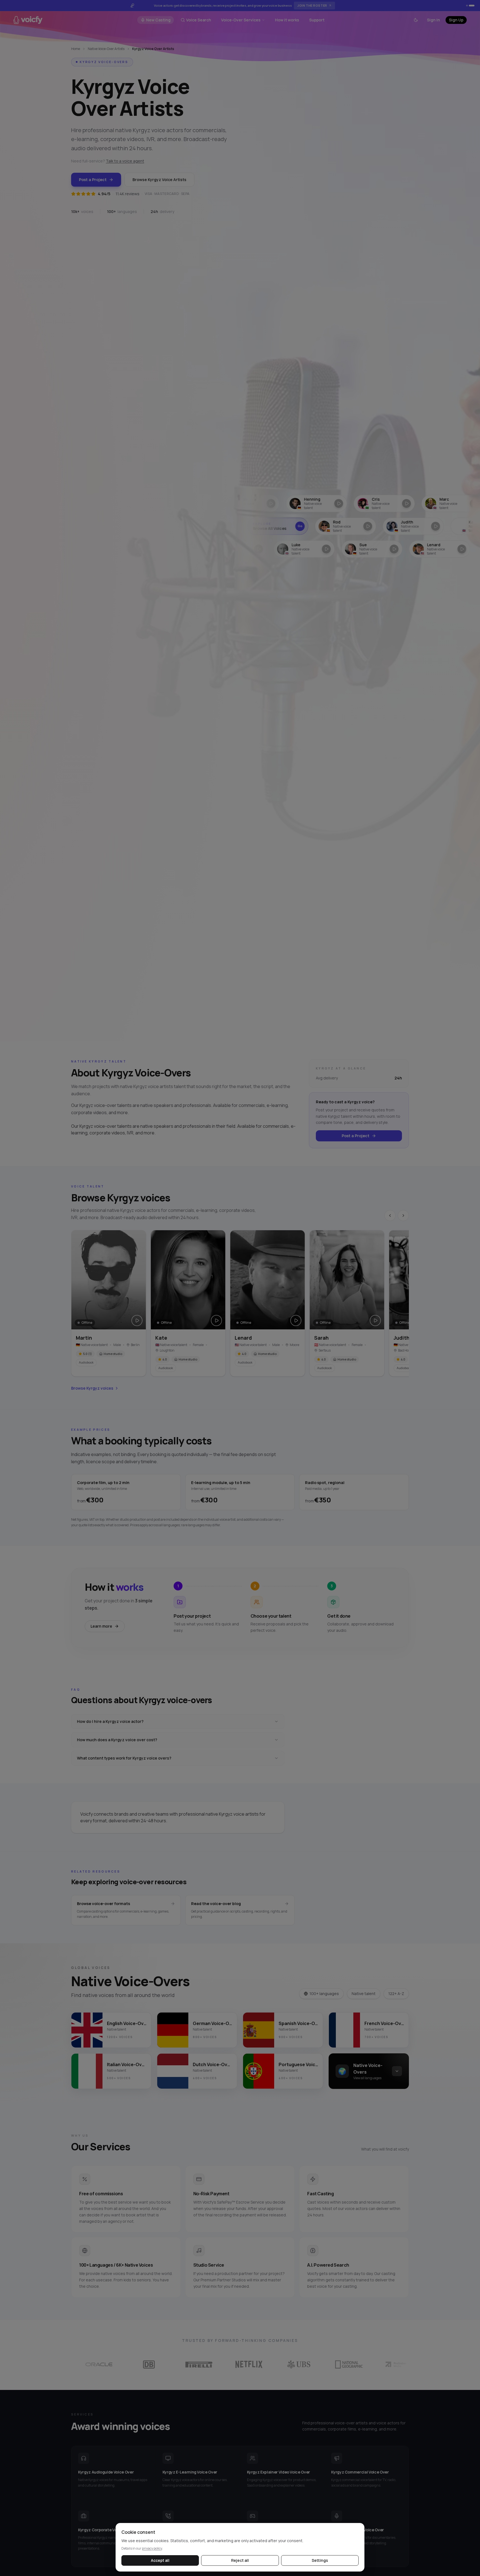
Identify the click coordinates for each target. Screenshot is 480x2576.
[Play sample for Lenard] (296, 1320)
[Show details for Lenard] (384, 549)
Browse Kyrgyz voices (92, 1388)
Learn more (101, 1626)
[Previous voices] (390, 1216)
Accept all (160, 2560)
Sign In (433, 20)
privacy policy (152, 2548)
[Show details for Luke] (248, 549)
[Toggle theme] (416, 20)
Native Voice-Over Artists (106, 49)
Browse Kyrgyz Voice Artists (159, 180)
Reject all (240, 2560)
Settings (320, 2560)
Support (317, 20)
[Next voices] (403, 1216)
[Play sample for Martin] (137, 1320)
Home (76, 49)
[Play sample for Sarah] (375, 1320)
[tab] (469, 6)
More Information (308, 5)
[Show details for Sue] (316, 549)
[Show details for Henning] (251, 503)
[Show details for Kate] (415, 526)
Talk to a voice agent (125, 161)
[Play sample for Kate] (216, 1320)
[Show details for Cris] (318, 503)
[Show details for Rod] (280, 526)
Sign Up (456, 20)
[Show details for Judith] (347, 526)
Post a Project (93, 180)
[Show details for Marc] (386, 503)
